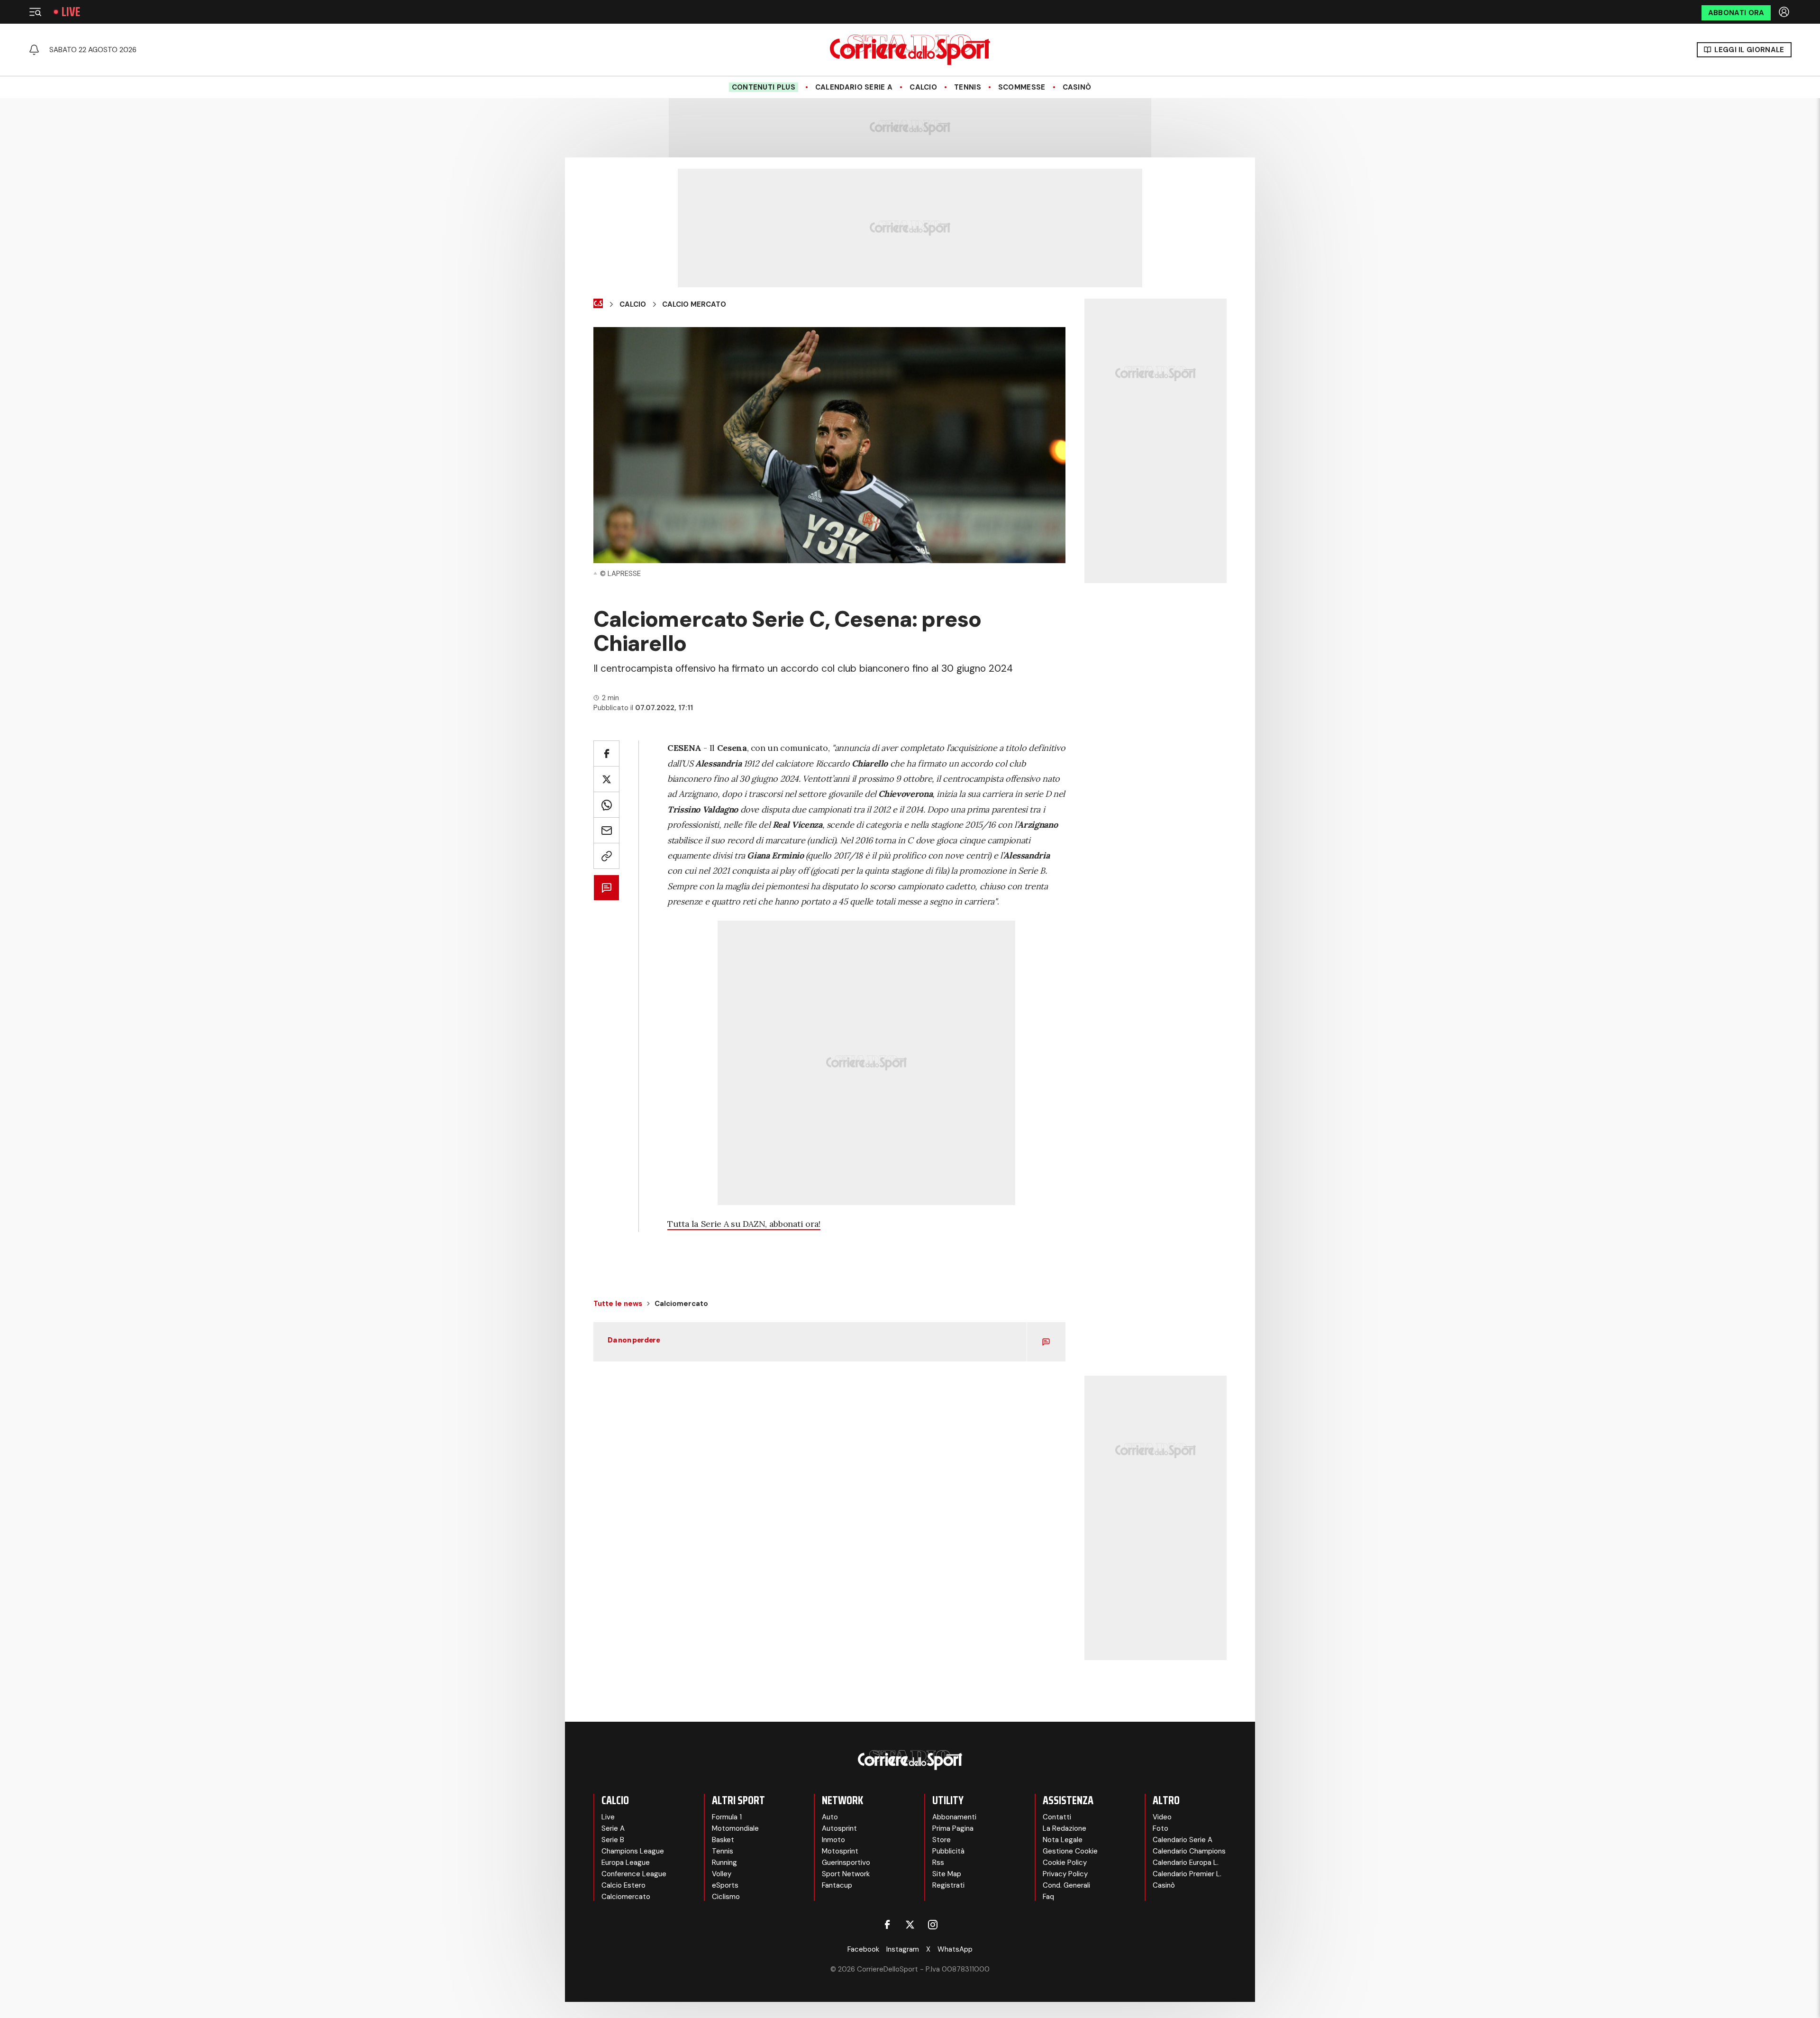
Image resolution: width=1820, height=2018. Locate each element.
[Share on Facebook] (606, 753)
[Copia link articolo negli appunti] (606, 856)
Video (1162, 1817)
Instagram (903, 1949)
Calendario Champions (1189, 1851)
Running (724, 1863)
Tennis (968, 87)
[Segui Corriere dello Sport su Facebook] (887, 1925)
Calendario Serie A (854, 87)
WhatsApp (955, 1949)
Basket (723, 1840)
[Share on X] (606, 779)
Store (942, 1840)
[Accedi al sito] (1785, 12)
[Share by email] (606, 830)
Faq (1048, 1897)
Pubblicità (948, 1851)
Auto (830, 1817)
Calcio (923, 87)
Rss (938, 1863)
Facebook (863, 1949)
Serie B (613, 1840)
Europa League (626, 1863)
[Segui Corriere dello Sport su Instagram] (933, 1925)
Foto (1160, 1828)
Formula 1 (727, 1817)
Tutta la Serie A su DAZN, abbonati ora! (744, 1224)
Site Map (947, 1874)
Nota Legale (1063, 1840)
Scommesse (1022, 87)
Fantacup (837, 1885)
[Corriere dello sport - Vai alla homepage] (910, 50)
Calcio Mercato (694, 304)
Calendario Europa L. (1186, 1863)
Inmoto (833, 1840)
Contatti (1057, 1817)
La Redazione (1065, 1828)
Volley (722, 1874)
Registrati (948, 1885)
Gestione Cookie (1070, 1851)
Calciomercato (626, 1897)
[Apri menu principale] (35, 12)
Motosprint (840, 1851)
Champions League (633, 1851)
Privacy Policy (1065, 1874)
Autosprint (839, 1828)
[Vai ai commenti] (606, 888)
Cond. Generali (1066, 1885)
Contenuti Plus (764, 87)
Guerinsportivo (846, 1863)
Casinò (1077, 87)
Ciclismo (726, 1897)
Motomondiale (735, 1828)
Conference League (634, 1874)
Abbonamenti (954, 1817)
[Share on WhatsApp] (606, 805)
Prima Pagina (953, 1828)
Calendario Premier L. (1187, 1874)
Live (71, 12)
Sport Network (846, 1874)
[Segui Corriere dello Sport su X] (910, 1925)
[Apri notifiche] (34, 50)
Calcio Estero (623, 1885)
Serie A (613, 1828)
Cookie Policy (1065, 1863)
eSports (725, 1885)
